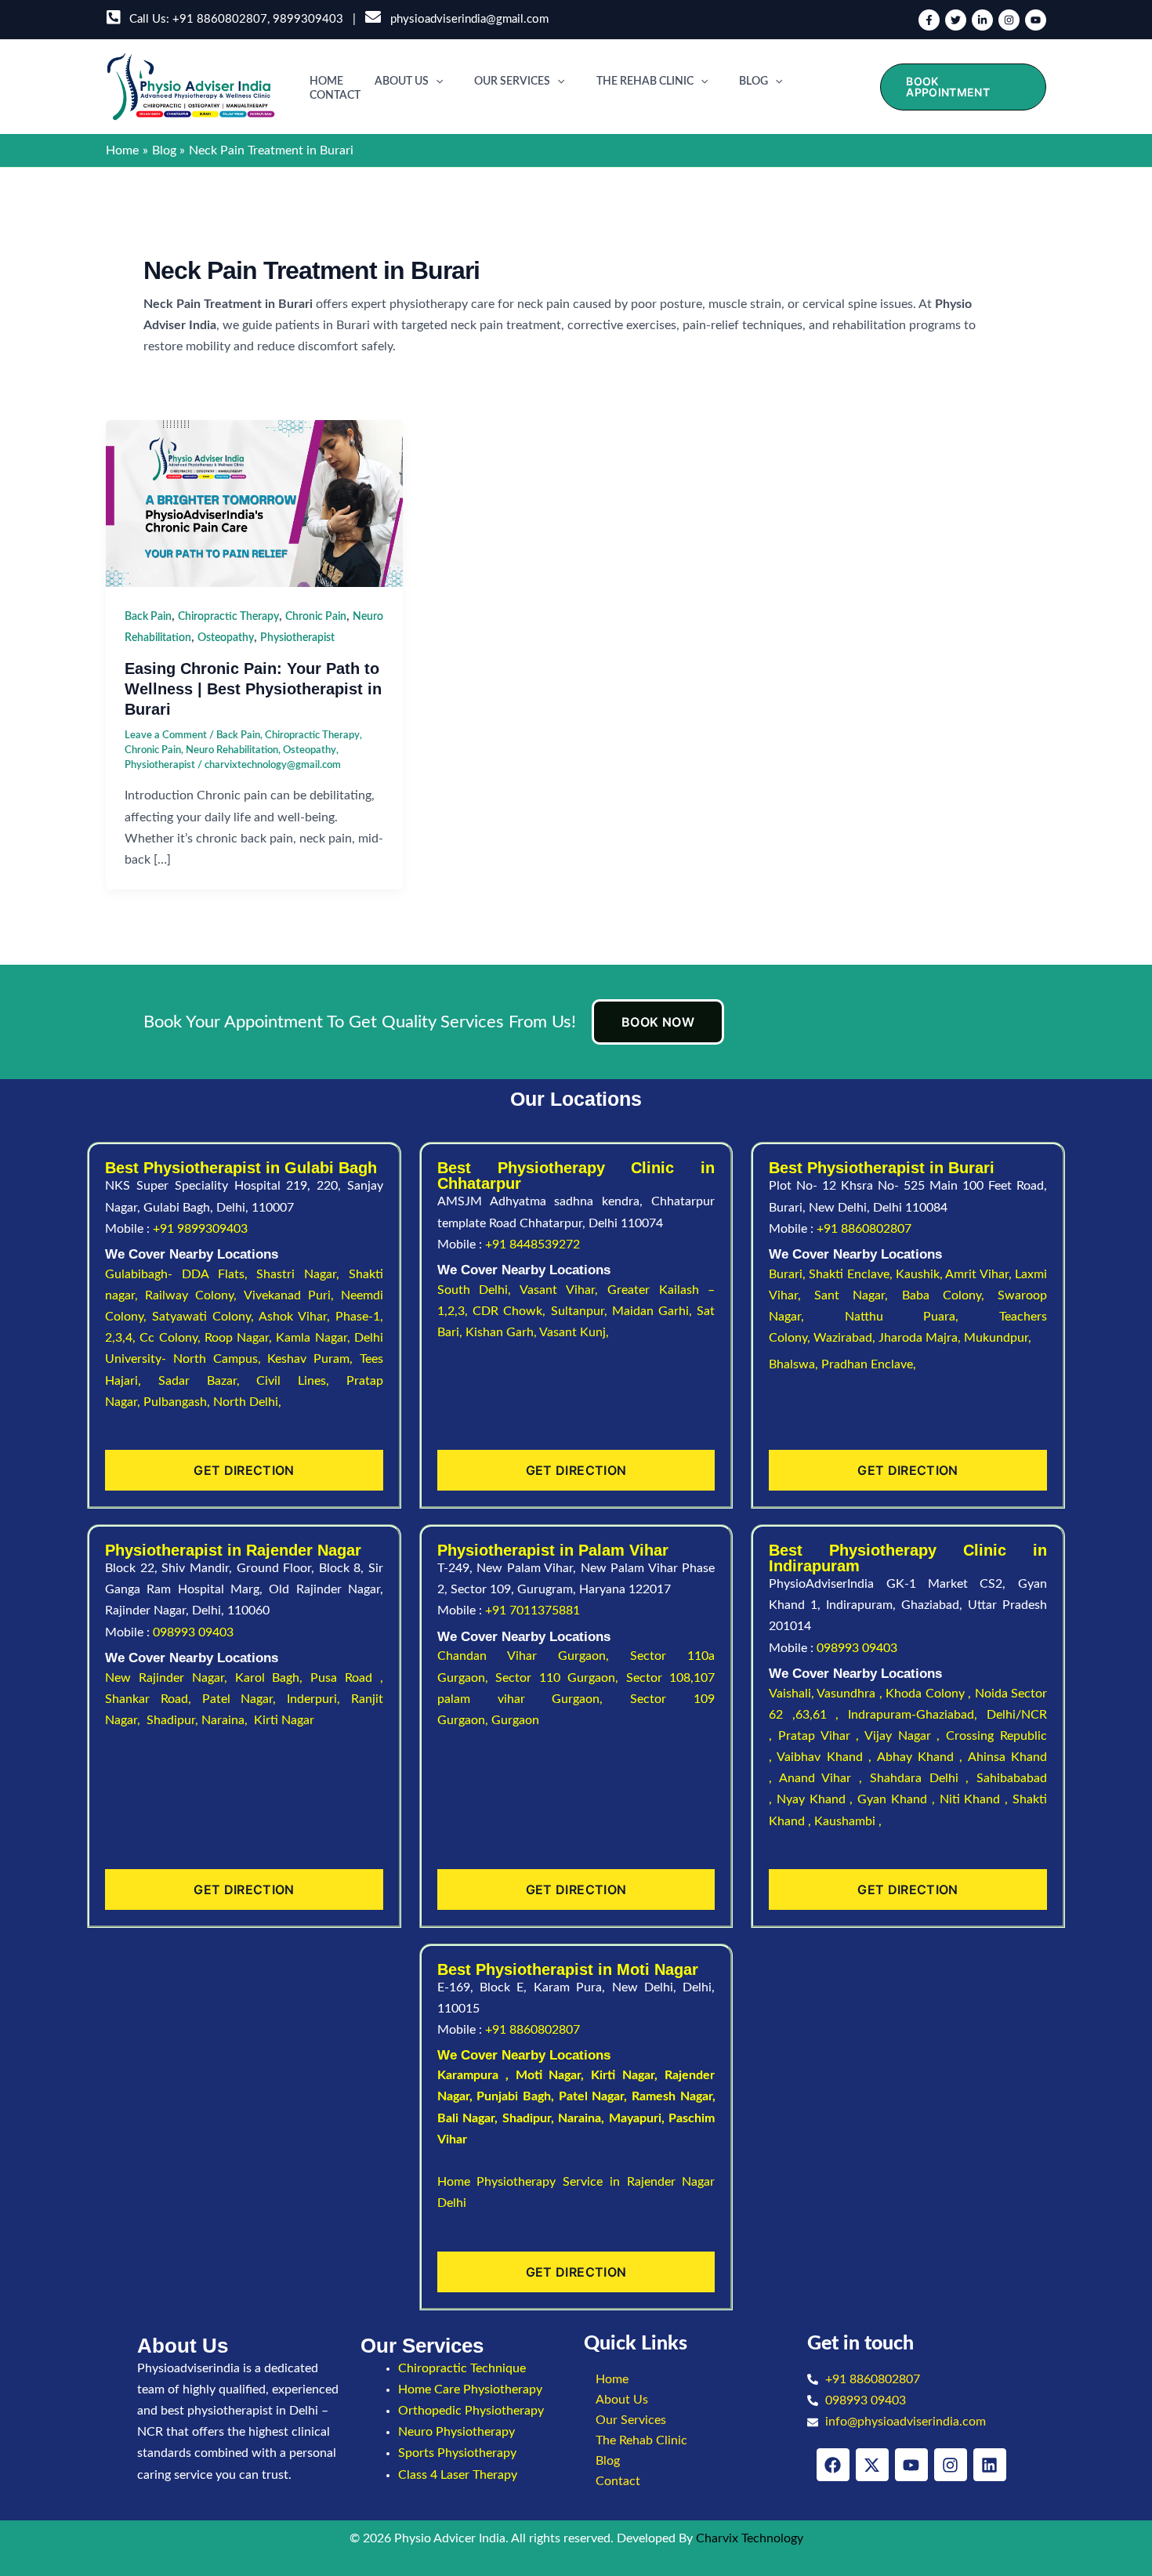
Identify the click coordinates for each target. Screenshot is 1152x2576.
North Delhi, (247, 1402)
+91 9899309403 (200, 1229)
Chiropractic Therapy (228, 617)
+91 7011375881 (533, 1610)
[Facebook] (929, 20)
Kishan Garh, (502, 1332)
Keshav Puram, (313, 1359)
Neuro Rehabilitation (232, 750)
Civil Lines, (301, 1381)
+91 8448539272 (533, 1245)
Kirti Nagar (623, 2075)
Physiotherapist (297, 638)
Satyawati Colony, (205, 1317)
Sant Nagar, (858, 1295)
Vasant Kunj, (574, 1332)
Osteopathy (226, 638)
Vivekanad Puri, (292, 1295)
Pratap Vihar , (821, 1736)
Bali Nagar (466, 2118)
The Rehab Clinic (645, 82)
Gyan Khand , (898, 1799)
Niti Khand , (976, 1799)
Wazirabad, (846, 1338)
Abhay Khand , (922, 1757)
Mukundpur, (999, 1338)
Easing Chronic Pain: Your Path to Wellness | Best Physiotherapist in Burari (253, 689)
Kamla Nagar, (315, 1338)
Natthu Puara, (922, 1317)
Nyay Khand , (817, 1799)
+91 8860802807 (220, 19)
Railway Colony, (194, 1295)
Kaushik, (920, 1274)
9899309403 (308, 19)
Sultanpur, (581, 1311)
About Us (402, 82)
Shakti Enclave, (852, 1274)
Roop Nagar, (241, 1338)
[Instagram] (1009, 20)
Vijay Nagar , (905, 1736)
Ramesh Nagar (672, 2096)
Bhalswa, (795, 1364)
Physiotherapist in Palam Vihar (553, 1550)
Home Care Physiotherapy (470, 2389)
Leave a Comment (166, 735)
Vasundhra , (851, 1694)
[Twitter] (956, 20)
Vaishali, (792, 1694)
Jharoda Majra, (921, 1338)
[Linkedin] (982, 20)
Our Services (512, 82)
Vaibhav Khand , (826, 1757)
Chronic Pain (316, 617)
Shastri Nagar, (302, 1274)
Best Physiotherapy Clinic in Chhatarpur (576, 1176)
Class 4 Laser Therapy (458, 2475)
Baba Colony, (950, 1295)
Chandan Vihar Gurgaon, (534, 1656)
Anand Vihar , (824, 1778)
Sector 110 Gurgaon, (561, 1678)
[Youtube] (1036, 20)
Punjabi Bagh (514, 2096)
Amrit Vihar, (980, 1274)
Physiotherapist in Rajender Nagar (233, 1550)
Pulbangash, (178, 1402)
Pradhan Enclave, (869, 1364)
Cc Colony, (172, 1338)
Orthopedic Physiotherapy (471, 2411)
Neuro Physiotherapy (456, 2432)
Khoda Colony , (930, 1694)
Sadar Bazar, (208, 1381)
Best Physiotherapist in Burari (882, 1168)
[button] (436, 82)
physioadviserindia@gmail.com (466, 19)
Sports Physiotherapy (457, 2453)
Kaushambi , (848, 1821)
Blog (754, 82)
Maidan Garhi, (655, 1311)
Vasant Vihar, (563, 1290)
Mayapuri (635, 2118)
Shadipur (527, 2118)
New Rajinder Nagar (165, 1678)
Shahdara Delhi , (923, 1778)
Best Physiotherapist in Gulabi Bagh (241, 1168)
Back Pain (148, 617)
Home (326, 82)
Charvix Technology (750, 2538)
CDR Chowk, (512, 1311)
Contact (335, 96)
